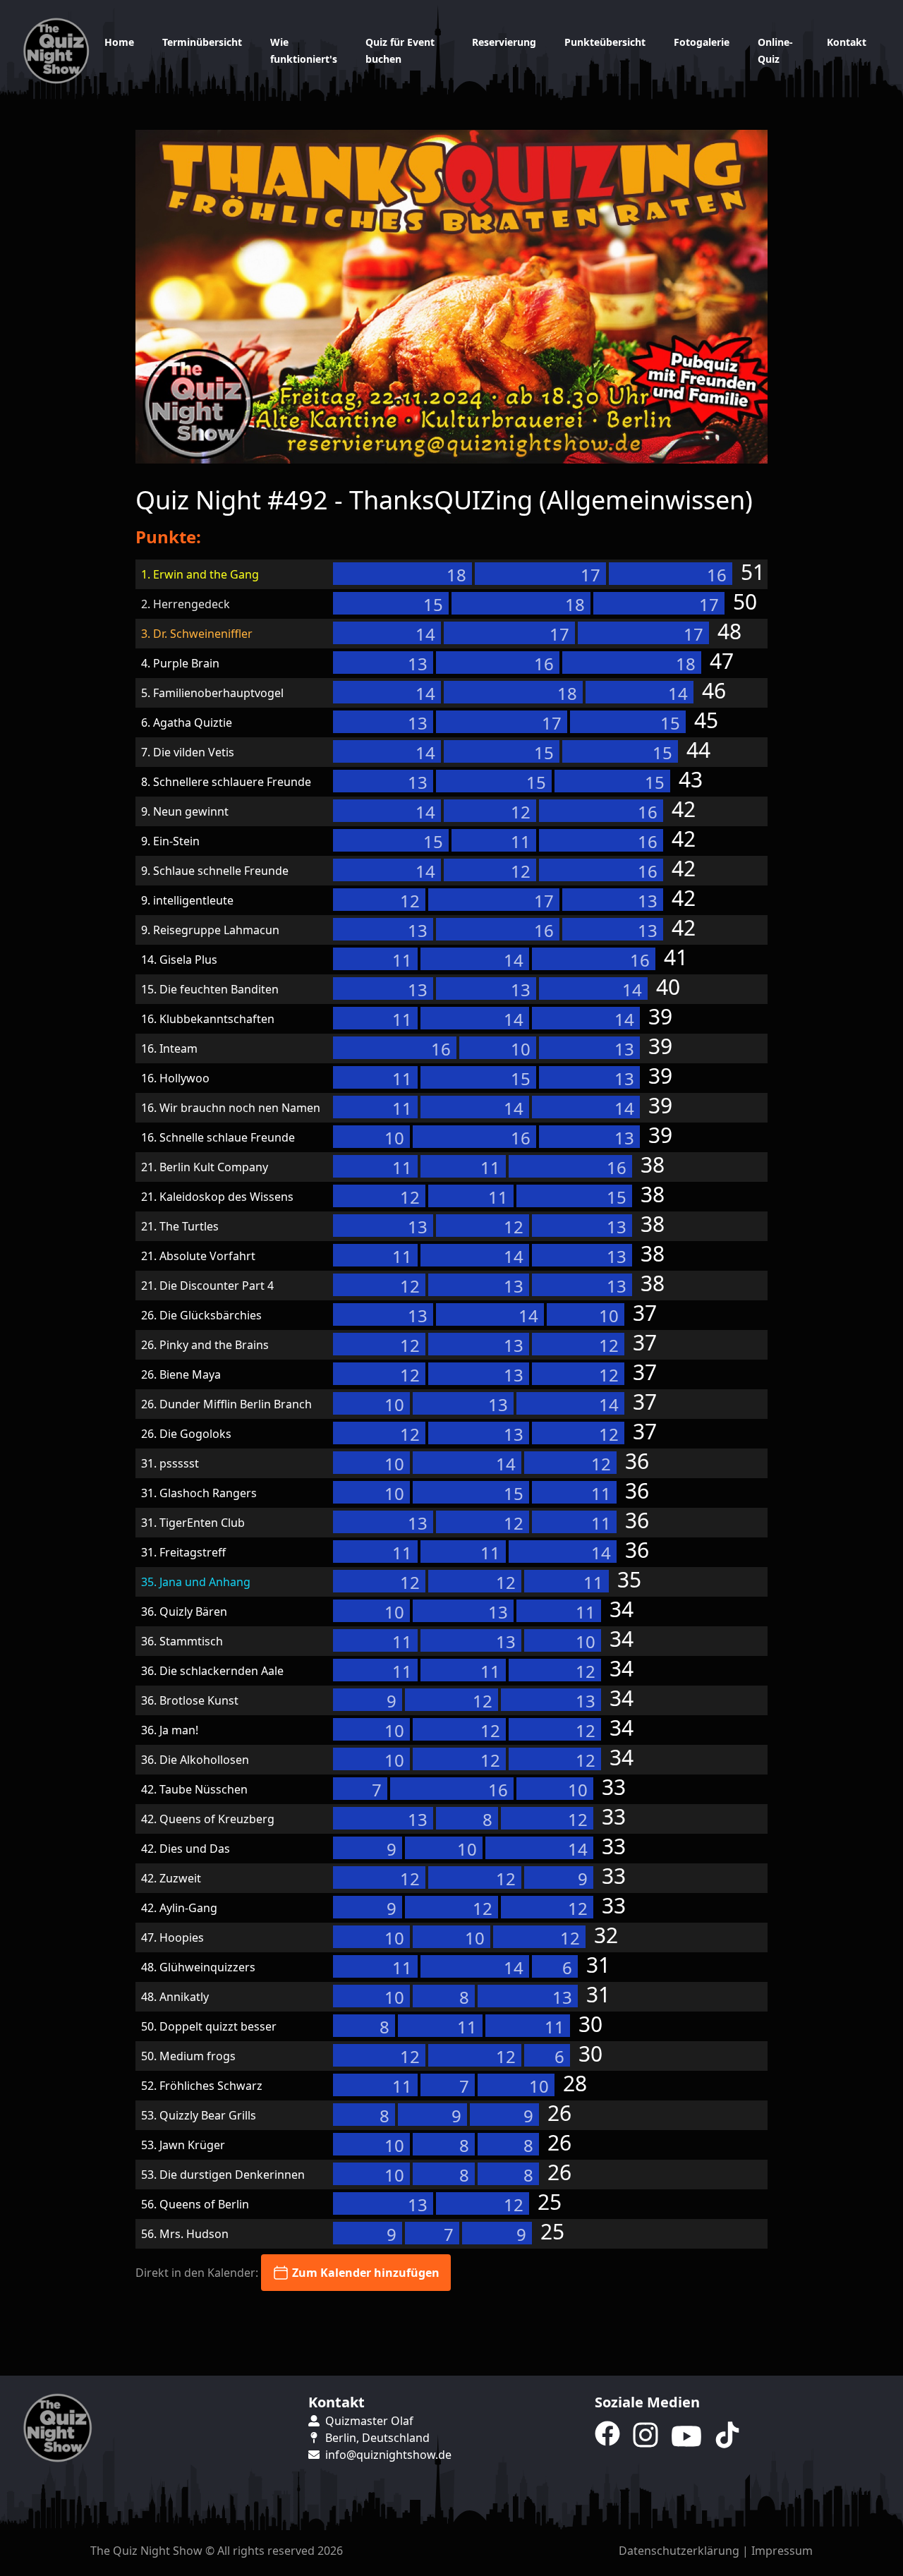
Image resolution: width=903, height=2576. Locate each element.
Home (119, 42)
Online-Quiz (775, 50)
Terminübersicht (202, 42)
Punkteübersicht (605, 42)
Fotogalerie (702, 42)
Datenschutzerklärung (679, 2551)
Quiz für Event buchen (400, 50)
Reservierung (504, 42)
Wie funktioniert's (304, 50)
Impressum (782, 2551)
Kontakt (847, 42)
